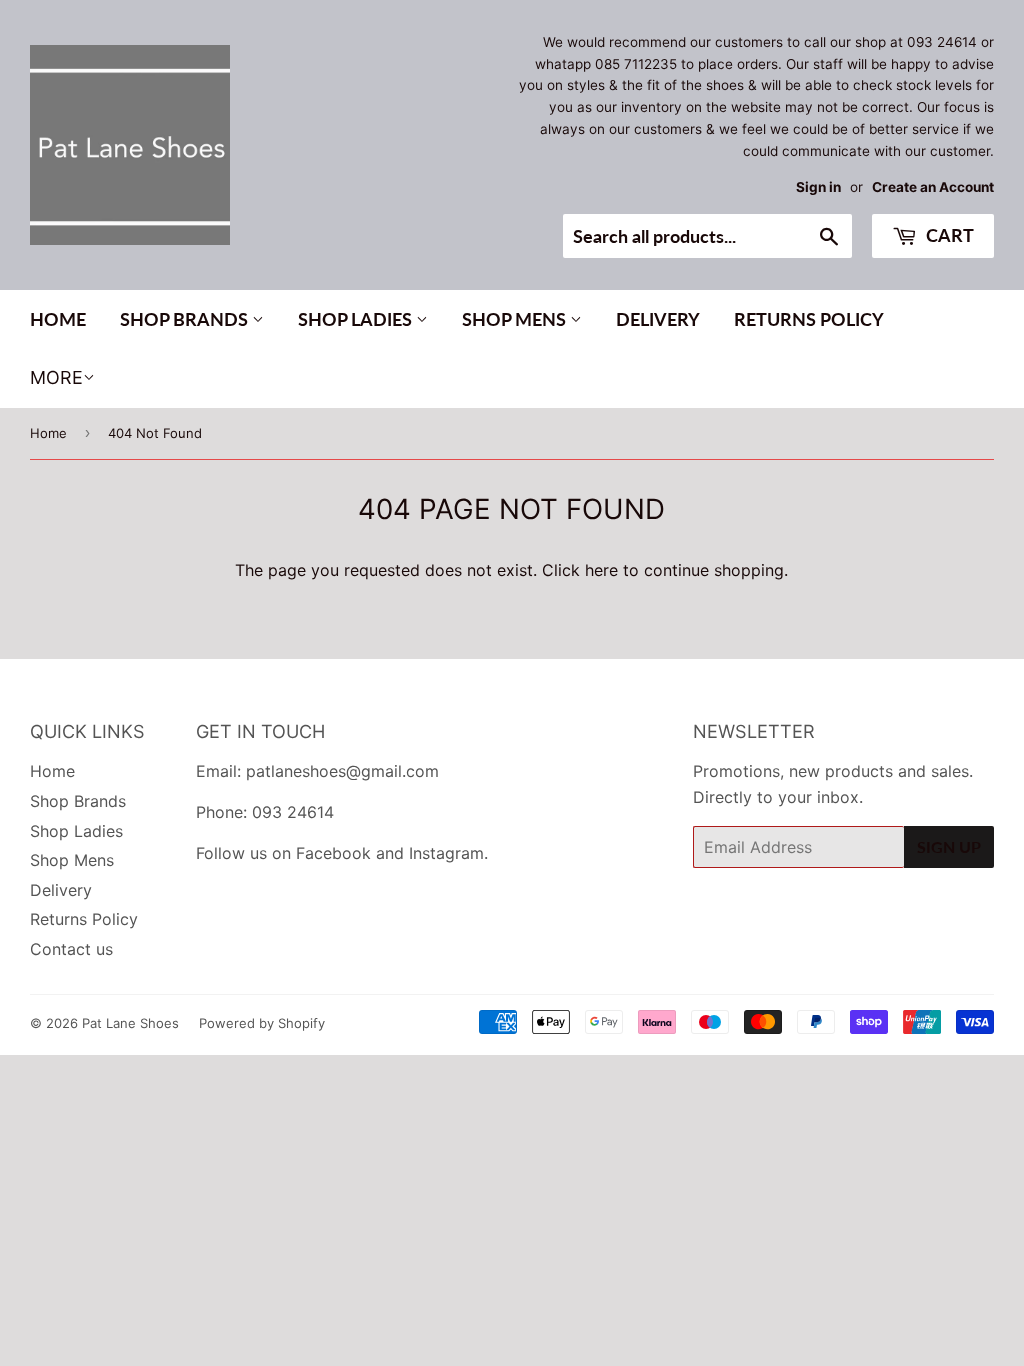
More (56, 377)
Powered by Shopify (262, 1023)
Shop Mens (516, 319)
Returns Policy (809, 319)
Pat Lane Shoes (130, 1023)
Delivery (658, 319)
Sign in (818, 187)
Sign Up (949, 846)
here (601, 570)
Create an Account (933, 187)
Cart (948, 235)
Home (58, 319)
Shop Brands (186, 319)
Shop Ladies (357, 319)
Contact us (71, 949)
